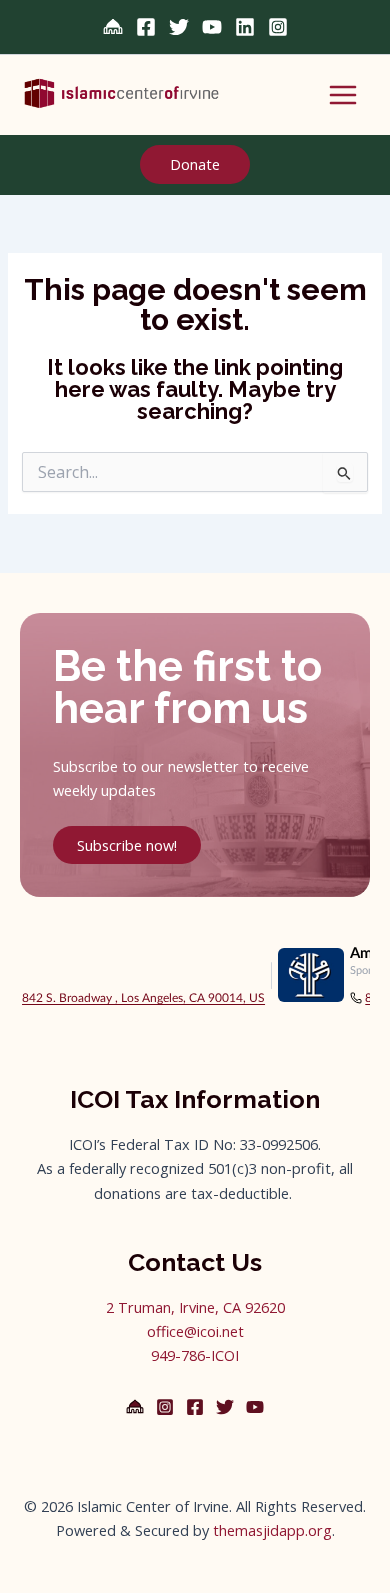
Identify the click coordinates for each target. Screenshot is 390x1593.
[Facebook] (146, 27)
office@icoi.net (195, 1331)
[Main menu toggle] (343, 95)
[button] (195, 165)
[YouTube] (212, 27)
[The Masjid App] (135, 1407)
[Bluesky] (113, 27)
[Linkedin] (245, 27)
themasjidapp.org (272, 1530)
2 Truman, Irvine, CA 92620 (195, 1307)
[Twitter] (179, 27)
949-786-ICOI (195, 1355)
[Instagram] (278, 27)
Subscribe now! (127, 845)
